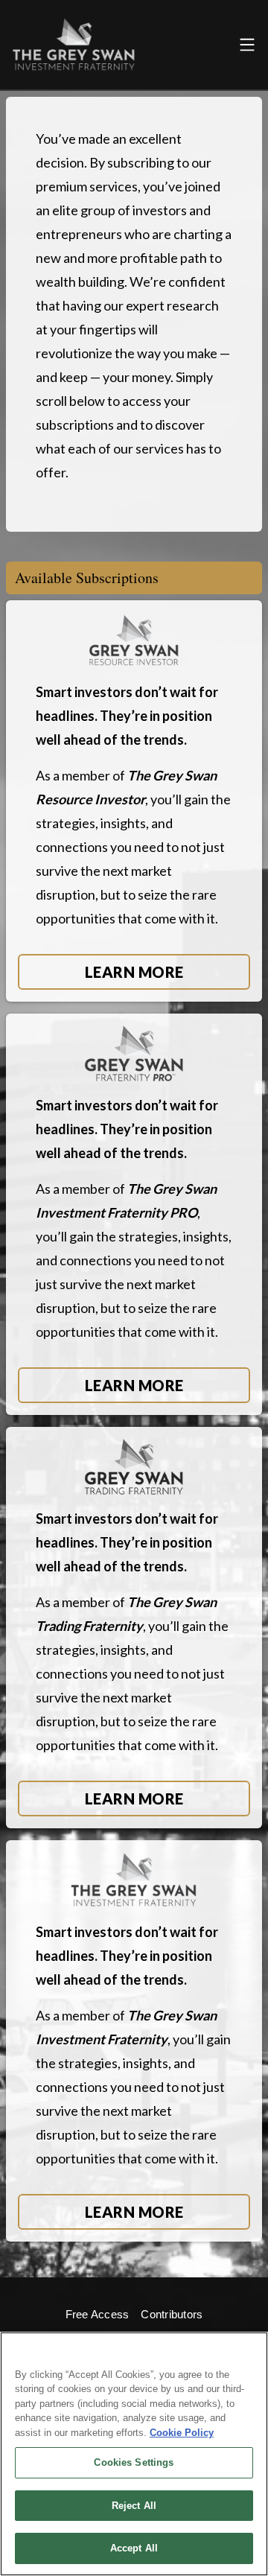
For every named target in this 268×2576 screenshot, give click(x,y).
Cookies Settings (134, 2462)
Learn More (134, 972)
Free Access (98, 2314)
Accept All (134, 2548)
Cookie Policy (182, 2433)
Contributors (172, 2314)
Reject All (134, 2506)
